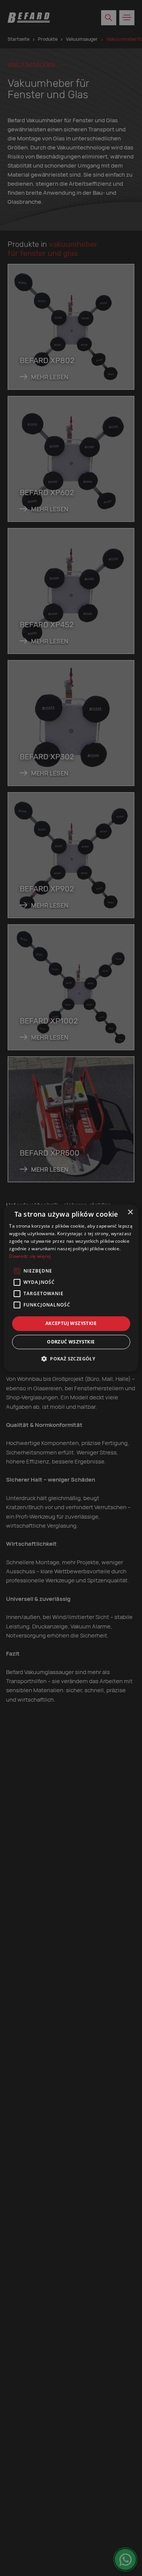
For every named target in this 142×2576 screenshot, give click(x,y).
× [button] (130, 1212)
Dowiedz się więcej (30, 1256)
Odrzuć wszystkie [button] (71, 1342)
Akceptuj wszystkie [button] (71, 1323)
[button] (71, 1359)
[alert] (71, 1288)
